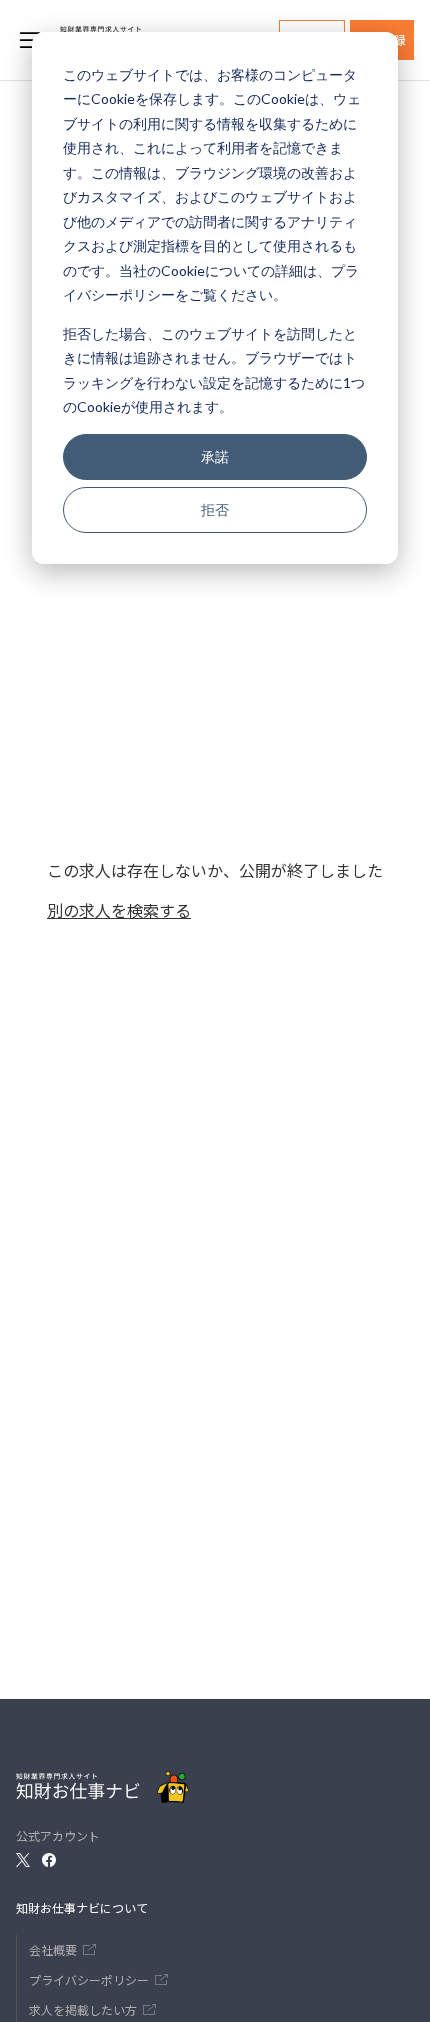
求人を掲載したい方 (83, 2009)
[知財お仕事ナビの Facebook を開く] (49, 1860)
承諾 (215, 456)
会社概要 (53, 1949)
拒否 (215, 509)
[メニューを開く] (30, 40)
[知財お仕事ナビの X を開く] (23, 1860)
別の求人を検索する (119, 910)
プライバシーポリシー (89, 1979)
